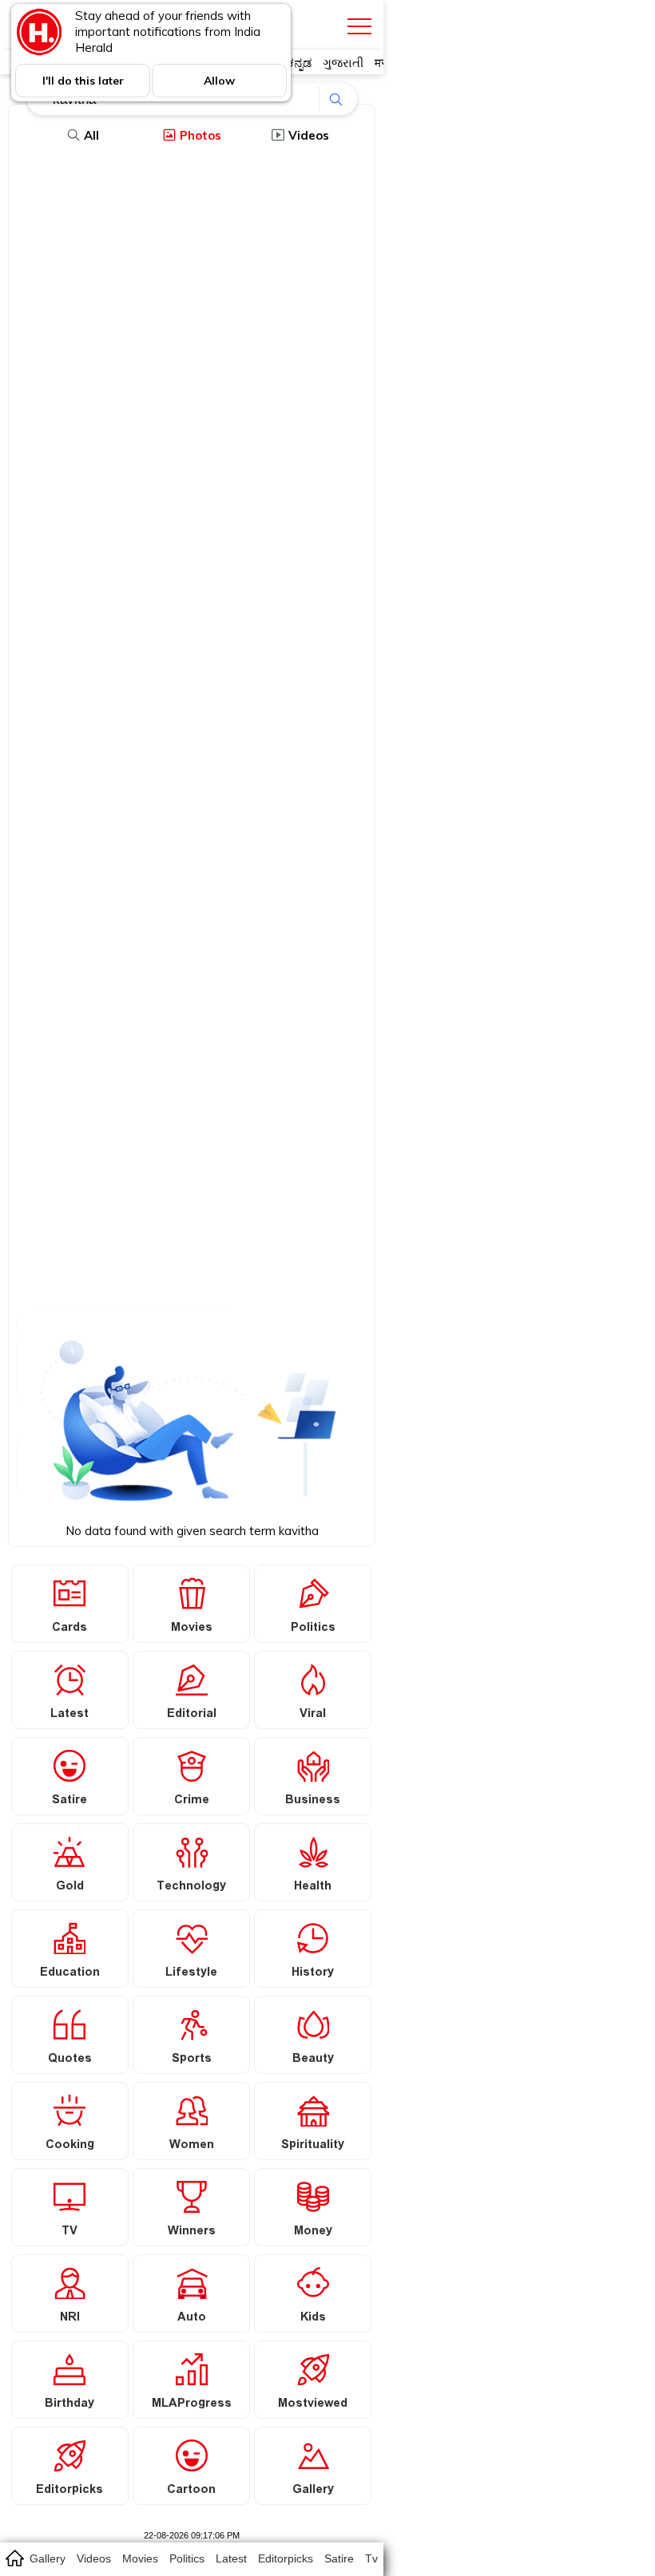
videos (94, 2558)
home (14, 2558)
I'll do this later (83, 81)
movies (140, 2558)
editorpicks (286, 2558)
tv (371, 2558)
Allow (219, 81)
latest (231, 2558)
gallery (48, 2558)
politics (187, 2558)
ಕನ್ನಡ (299, 63)
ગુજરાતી (343, 63)
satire (339, 2558)
